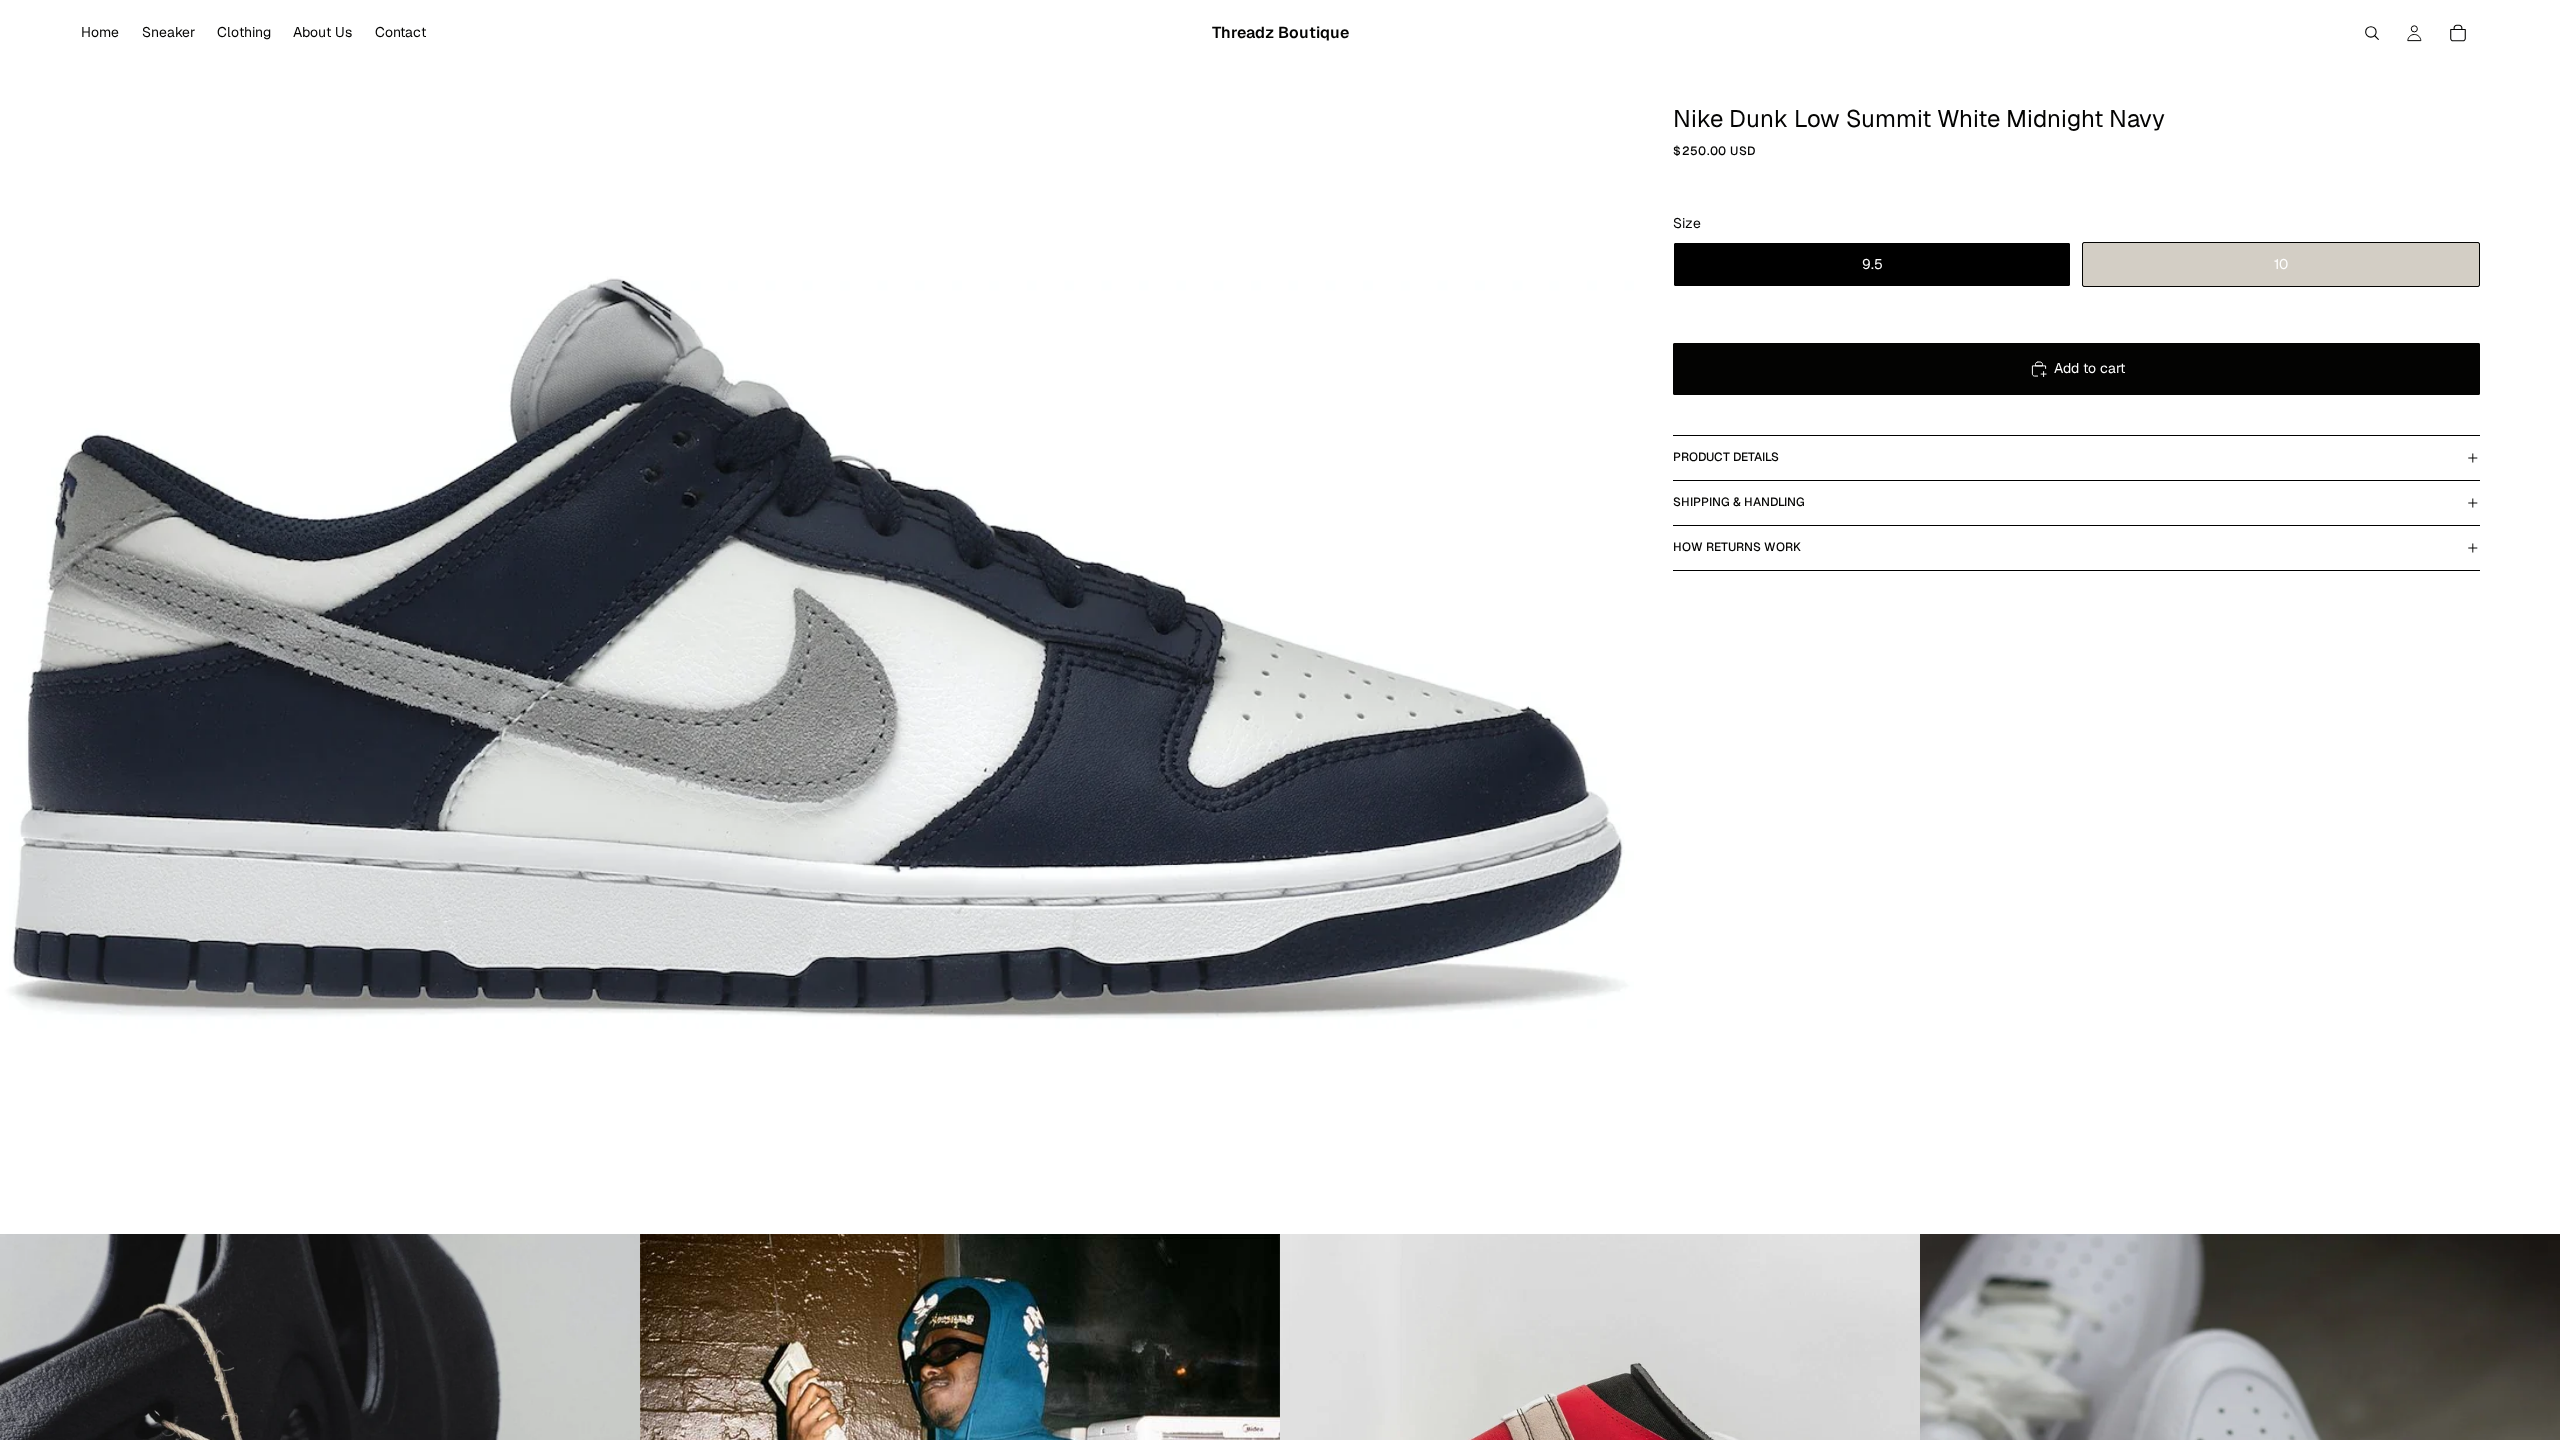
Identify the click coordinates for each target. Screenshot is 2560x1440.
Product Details (1726, 457)
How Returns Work (1737, 547)
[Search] (2372, 33)
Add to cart (2089, 368)
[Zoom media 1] (817, 649)
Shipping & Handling (1739, 502)
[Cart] (2458, 33)
